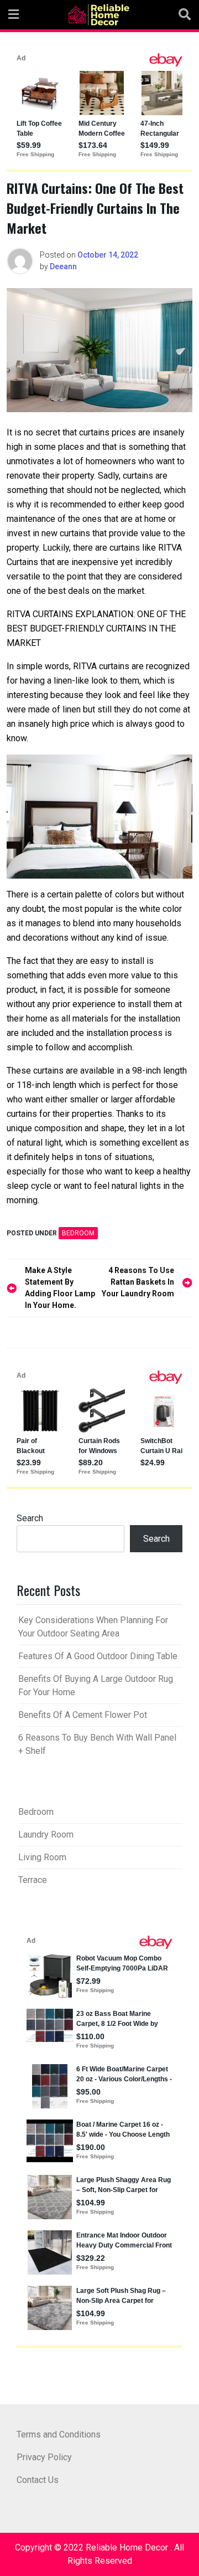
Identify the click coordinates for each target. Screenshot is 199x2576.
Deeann (63, 266)
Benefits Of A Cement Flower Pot (83, 1715)
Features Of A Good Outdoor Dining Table (98, 1656)
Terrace (33, 1880)
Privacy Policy (44, 2457)
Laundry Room (46, 1834)
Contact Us (38, 2480)
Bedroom (78, 1233)
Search (30, 1518)
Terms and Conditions (59, 2434)
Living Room (42, 1857)
